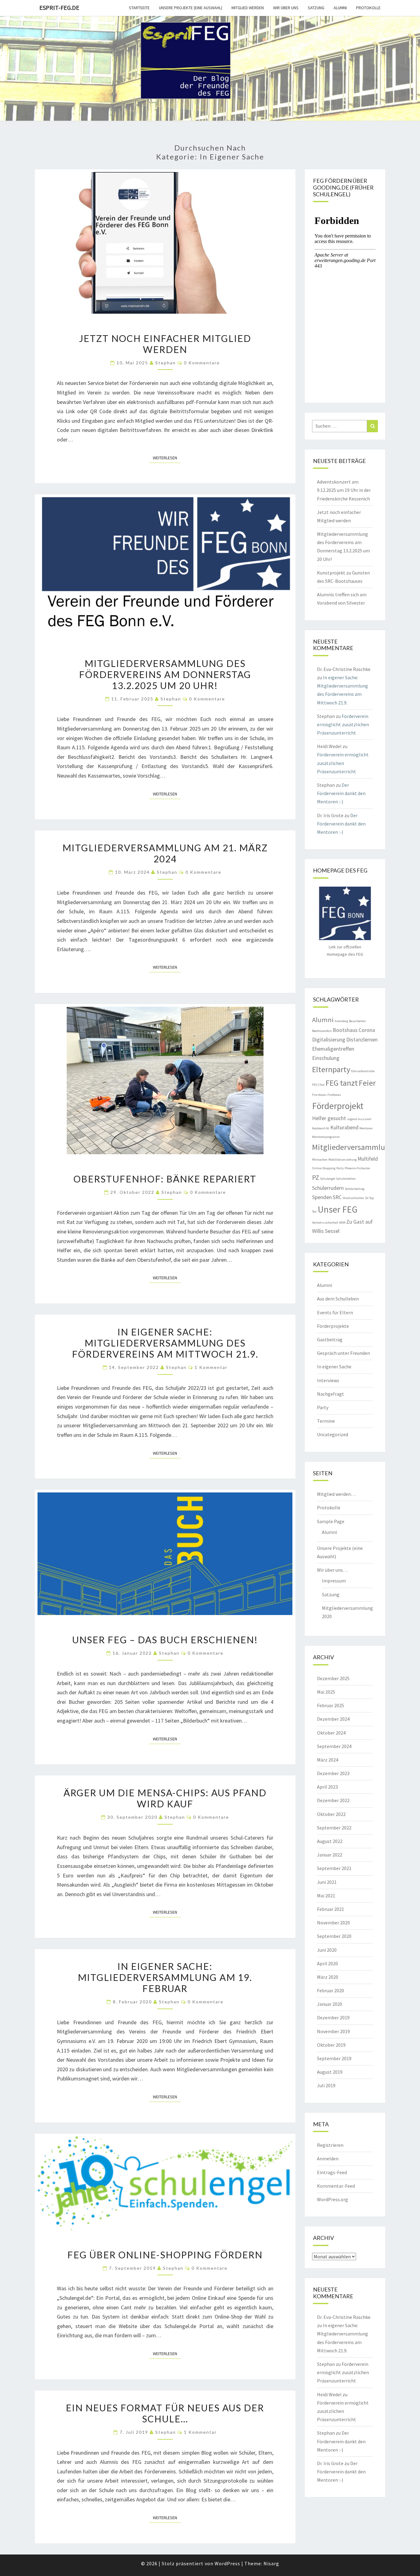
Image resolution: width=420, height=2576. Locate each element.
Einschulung (326, 1058)
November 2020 (333, 1923)
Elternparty (331, 1069)
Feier (367, 1083)
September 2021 (334, 1868)
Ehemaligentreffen (333, 1049)
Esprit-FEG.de (59, 8)
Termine (326, 1421)
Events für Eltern (335, 1312)
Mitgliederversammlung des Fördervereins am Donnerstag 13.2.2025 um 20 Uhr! (165, 674)
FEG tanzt (342, 1083)
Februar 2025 (331, 1705)
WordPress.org (333, 2199)
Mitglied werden (248, 8)
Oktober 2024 (331, 1733)
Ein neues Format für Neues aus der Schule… (165, 2413)
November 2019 (333, 2031)
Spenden (322, 1197)
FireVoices (334, 1095)
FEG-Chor (318, 1085)
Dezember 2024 (333, 1719)
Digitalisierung (329, 1040)
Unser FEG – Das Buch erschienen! (165, 1640)
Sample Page (331, 1521)
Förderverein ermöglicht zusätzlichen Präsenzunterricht (343, 724)
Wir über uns (286, 8)
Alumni (340, 8)
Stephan (166, 363)
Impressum (334, 1581)
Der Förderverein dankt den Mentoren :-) (341, 793)
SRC (337, 1197)
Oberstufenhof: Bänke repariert (165, 1179)
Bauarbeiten (357, 1021)
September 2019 (334, 2058)
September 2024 (334, 1746)
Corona (367, 1030)
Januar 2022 (330, 1855)
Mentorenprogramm (326, 1137)
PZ (316, 1177)
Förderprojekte (333, 1326)
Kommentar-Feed (336, 2186)
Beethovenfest (322, 1031)
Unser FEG (337, 1209)
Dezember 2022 (333, 1800)
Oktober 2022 (331, 1814)
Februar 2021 (331, 1909)
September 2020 (334, 1936)
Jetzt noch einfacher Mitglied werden (165, 344)
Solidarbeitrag (355, 1189)
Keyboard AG (321, 1128)
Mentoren (366, 1128)
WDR (342, 1223)
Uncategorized (333, 1434)
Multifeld (368, 1159)
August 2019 (330, 2072)
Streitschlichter (353, 1198)
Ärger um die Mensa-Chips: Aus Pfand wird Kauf (165, 1798)
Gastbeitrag (330, 1339)
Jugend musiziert (359, 1119)
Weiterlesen (167, 458)
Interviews (328, 1380)
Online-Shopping (324, 1168)
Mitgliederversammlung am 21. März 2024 (165, 853)
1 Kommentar (211, 1367)
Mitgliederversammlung (353, 1147)
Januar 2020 (330, 2004)
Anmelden (328, 2158)
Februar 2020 (331, 1990)
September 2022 (334, 1828)
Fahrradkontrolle (363, 1071)
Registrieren (330, 2145)
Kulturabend (344, 1127)
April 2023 (327, 1787)
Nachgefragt (331, 1394)
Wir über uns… (332, 1570)
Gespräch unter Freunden (343, 1353)
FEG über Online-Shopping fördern (165, 2255)
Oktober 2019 (331, 2045)
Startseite (139, 8)
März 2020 (328, 1977)
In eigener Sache (334, 1366)
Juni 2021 (327, 1882)
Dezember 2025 (333, 1678)
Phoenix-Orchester (357, 1168)
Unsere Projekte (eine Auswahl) (191, 8)
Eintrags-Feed (332, 2172)
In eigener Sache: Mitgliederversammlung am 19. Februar (165, 1977)
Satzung (316, 8)
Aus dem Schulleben (338, 1299)
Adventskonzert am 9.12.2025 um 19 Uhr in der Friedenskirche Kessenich (344, 490)
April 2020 (327, 1963)
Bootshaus (345, 1030)
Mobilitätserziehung (343, 1160)
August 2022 (330, 1841)
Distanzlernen (362, 1040)
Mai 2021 (326, 1896)
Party (340, 1168)
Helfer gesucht (329, 1118)
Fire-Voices (319, 1095)
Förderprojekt (338, 1106)
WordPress (227, 2563)
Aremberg (341, 1021)
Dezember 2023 (333, 1773)
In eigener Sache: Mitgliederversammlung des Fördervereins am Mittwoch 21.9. (165, 1343)
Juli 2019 (326, 2085)
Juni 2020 (327, 1950)
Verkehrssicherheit (325, 1223)
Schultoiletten (346, 1179)
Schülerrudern (328, 1188)
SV (367, 1198)
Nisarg (271, 2563)
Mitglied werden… (336, 1494)
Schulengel (328, 1179)
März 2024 (328, 1760)
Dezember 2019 (333, 2017)
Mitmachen (320, 1160)
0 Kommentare (202, 363)
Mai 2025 (326, 1692)
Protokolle (368, 8)
